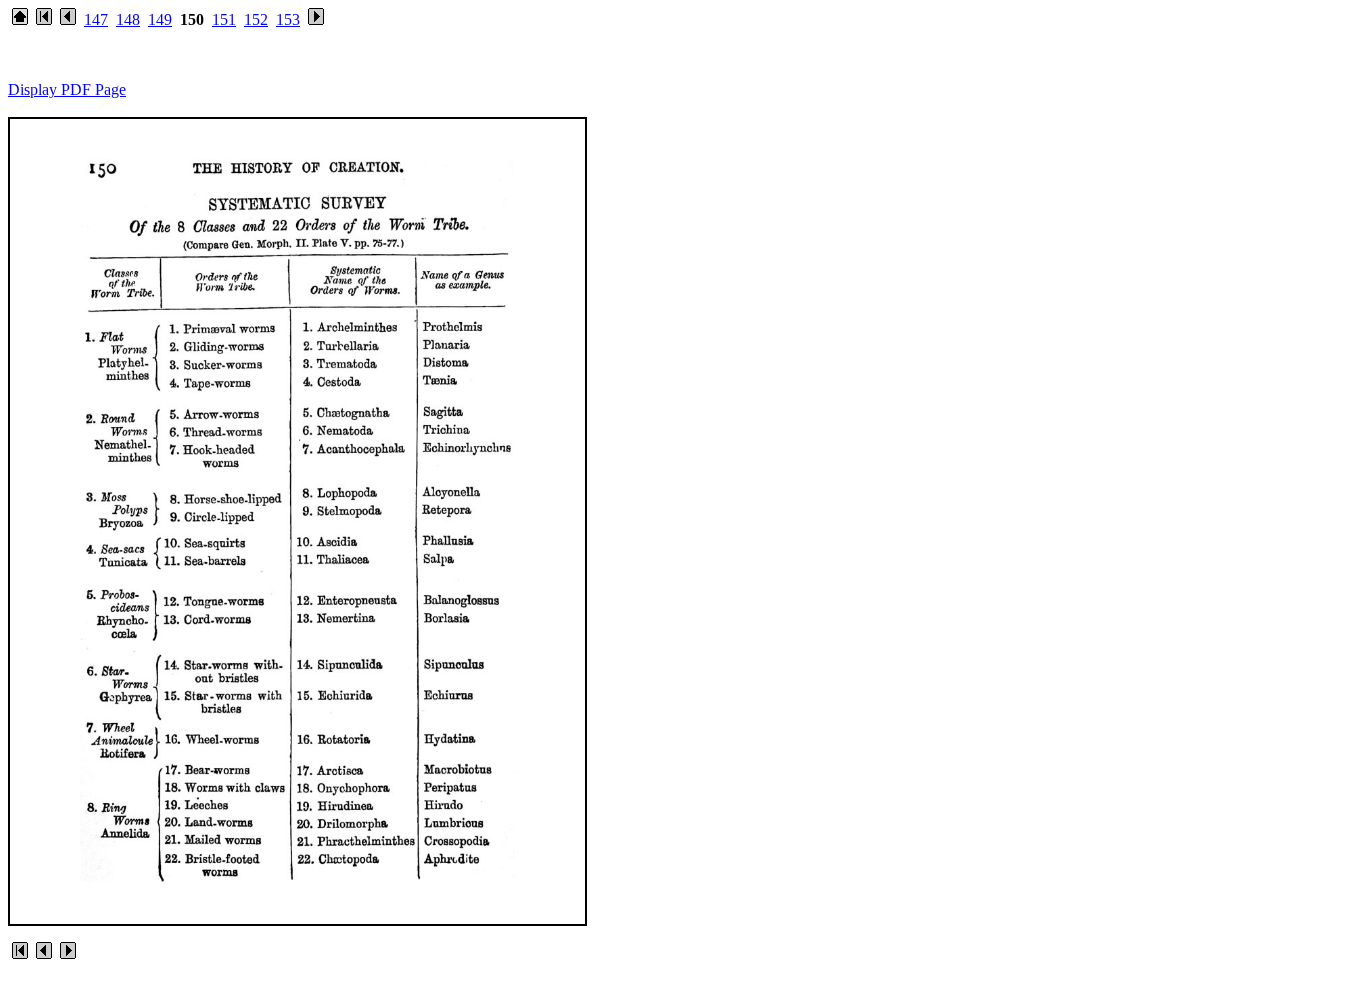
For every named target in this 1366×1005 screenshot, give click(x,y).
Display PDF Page (67, 89)
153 (288, 19)
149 (160, 19)
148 (128, 19)
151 (224, 19)
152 (256, 19)
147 (96, 19)
